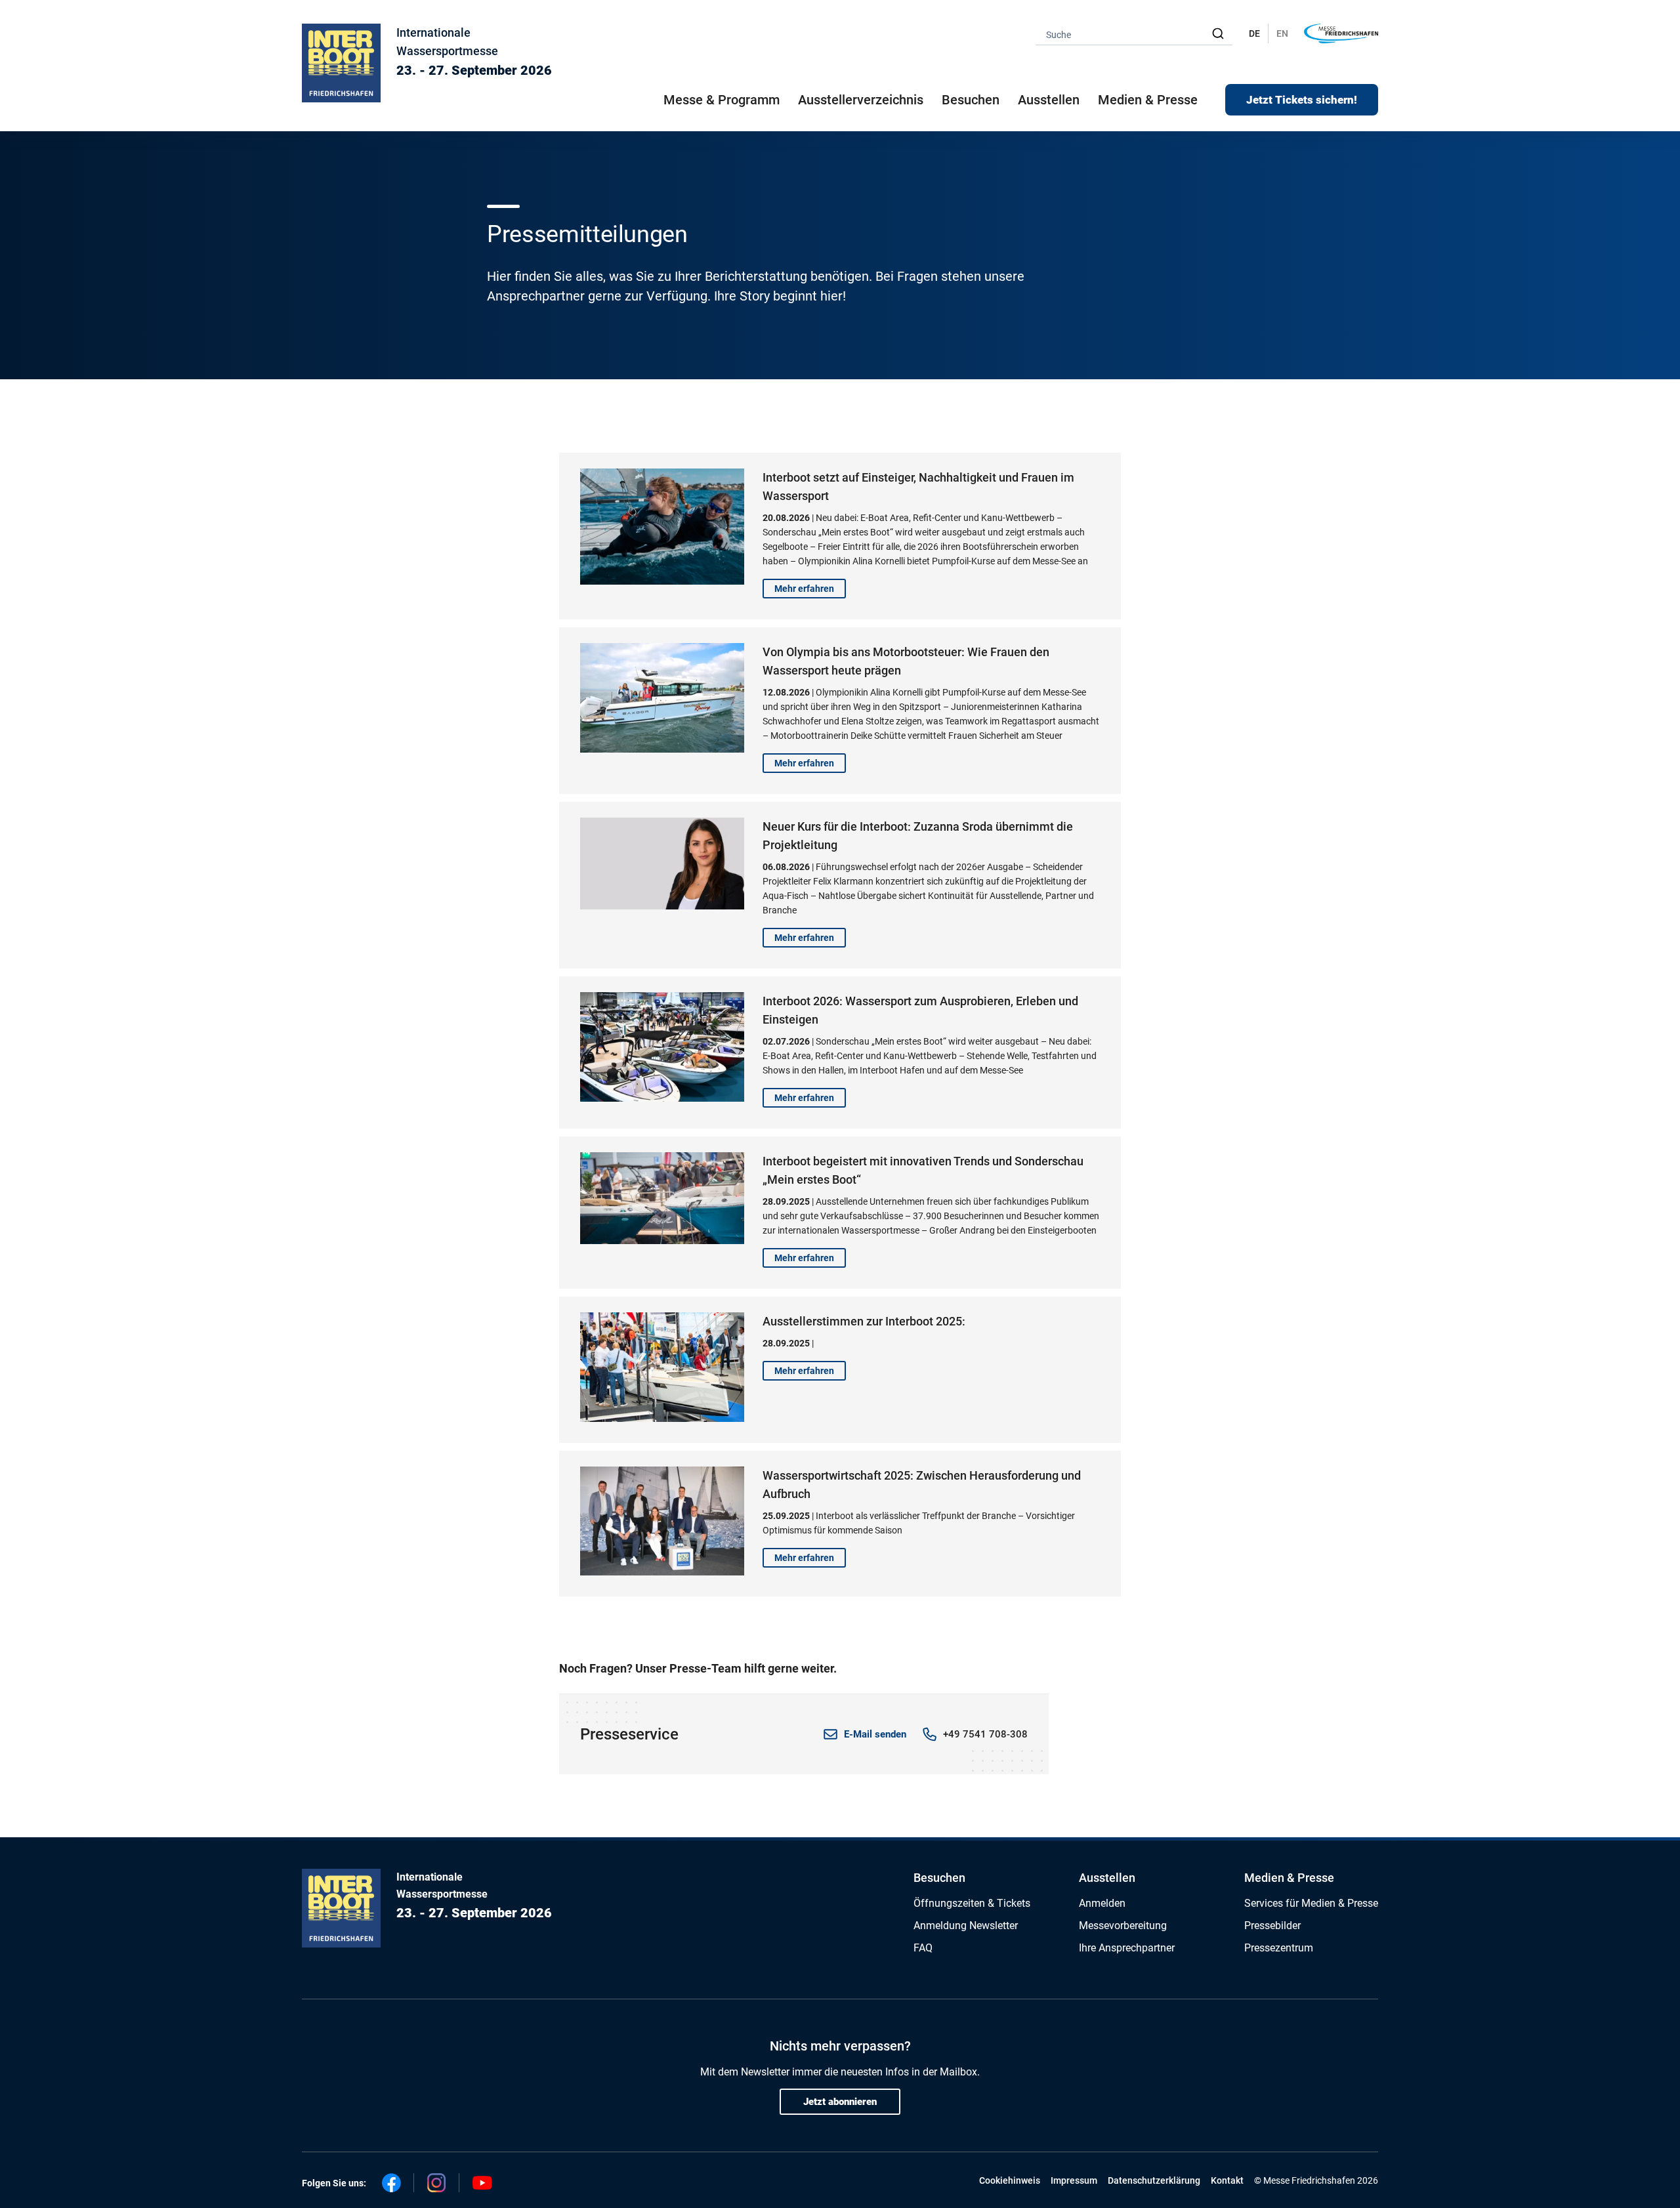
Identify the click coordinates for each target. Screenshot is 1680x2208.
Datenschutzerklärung (1154, 2180)
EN (1282, 33)
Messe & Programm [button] (722, 100)
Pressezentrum (1279, 1948)
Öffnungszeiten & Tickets (972, 1903)
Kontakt (1227, 2180)
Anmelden (1102, 1903)
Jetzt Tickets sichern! (1302, 100)
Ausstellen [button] (1049, 100)
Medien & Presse (1148, 100)
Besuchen (939, 1878)
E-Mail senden (875, 1734)
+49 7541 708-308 (985, 1734)
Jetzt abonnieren (840, 2102)
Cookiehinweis (1010, 2180)
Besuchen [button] (971, 100)
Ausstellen (1107, 1878)
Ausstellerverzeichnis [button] (861, 100)
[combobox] (1134, 34)
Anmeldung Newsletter (966, 1926)
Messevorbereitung (1123, 1926)
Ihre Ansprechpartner (1127, 1948)
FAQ (923, 1948)
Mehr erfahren (804, 589)
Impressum (1074, 2180)
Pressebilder (1272, 1926)
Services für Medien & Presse (1311, 1903)
